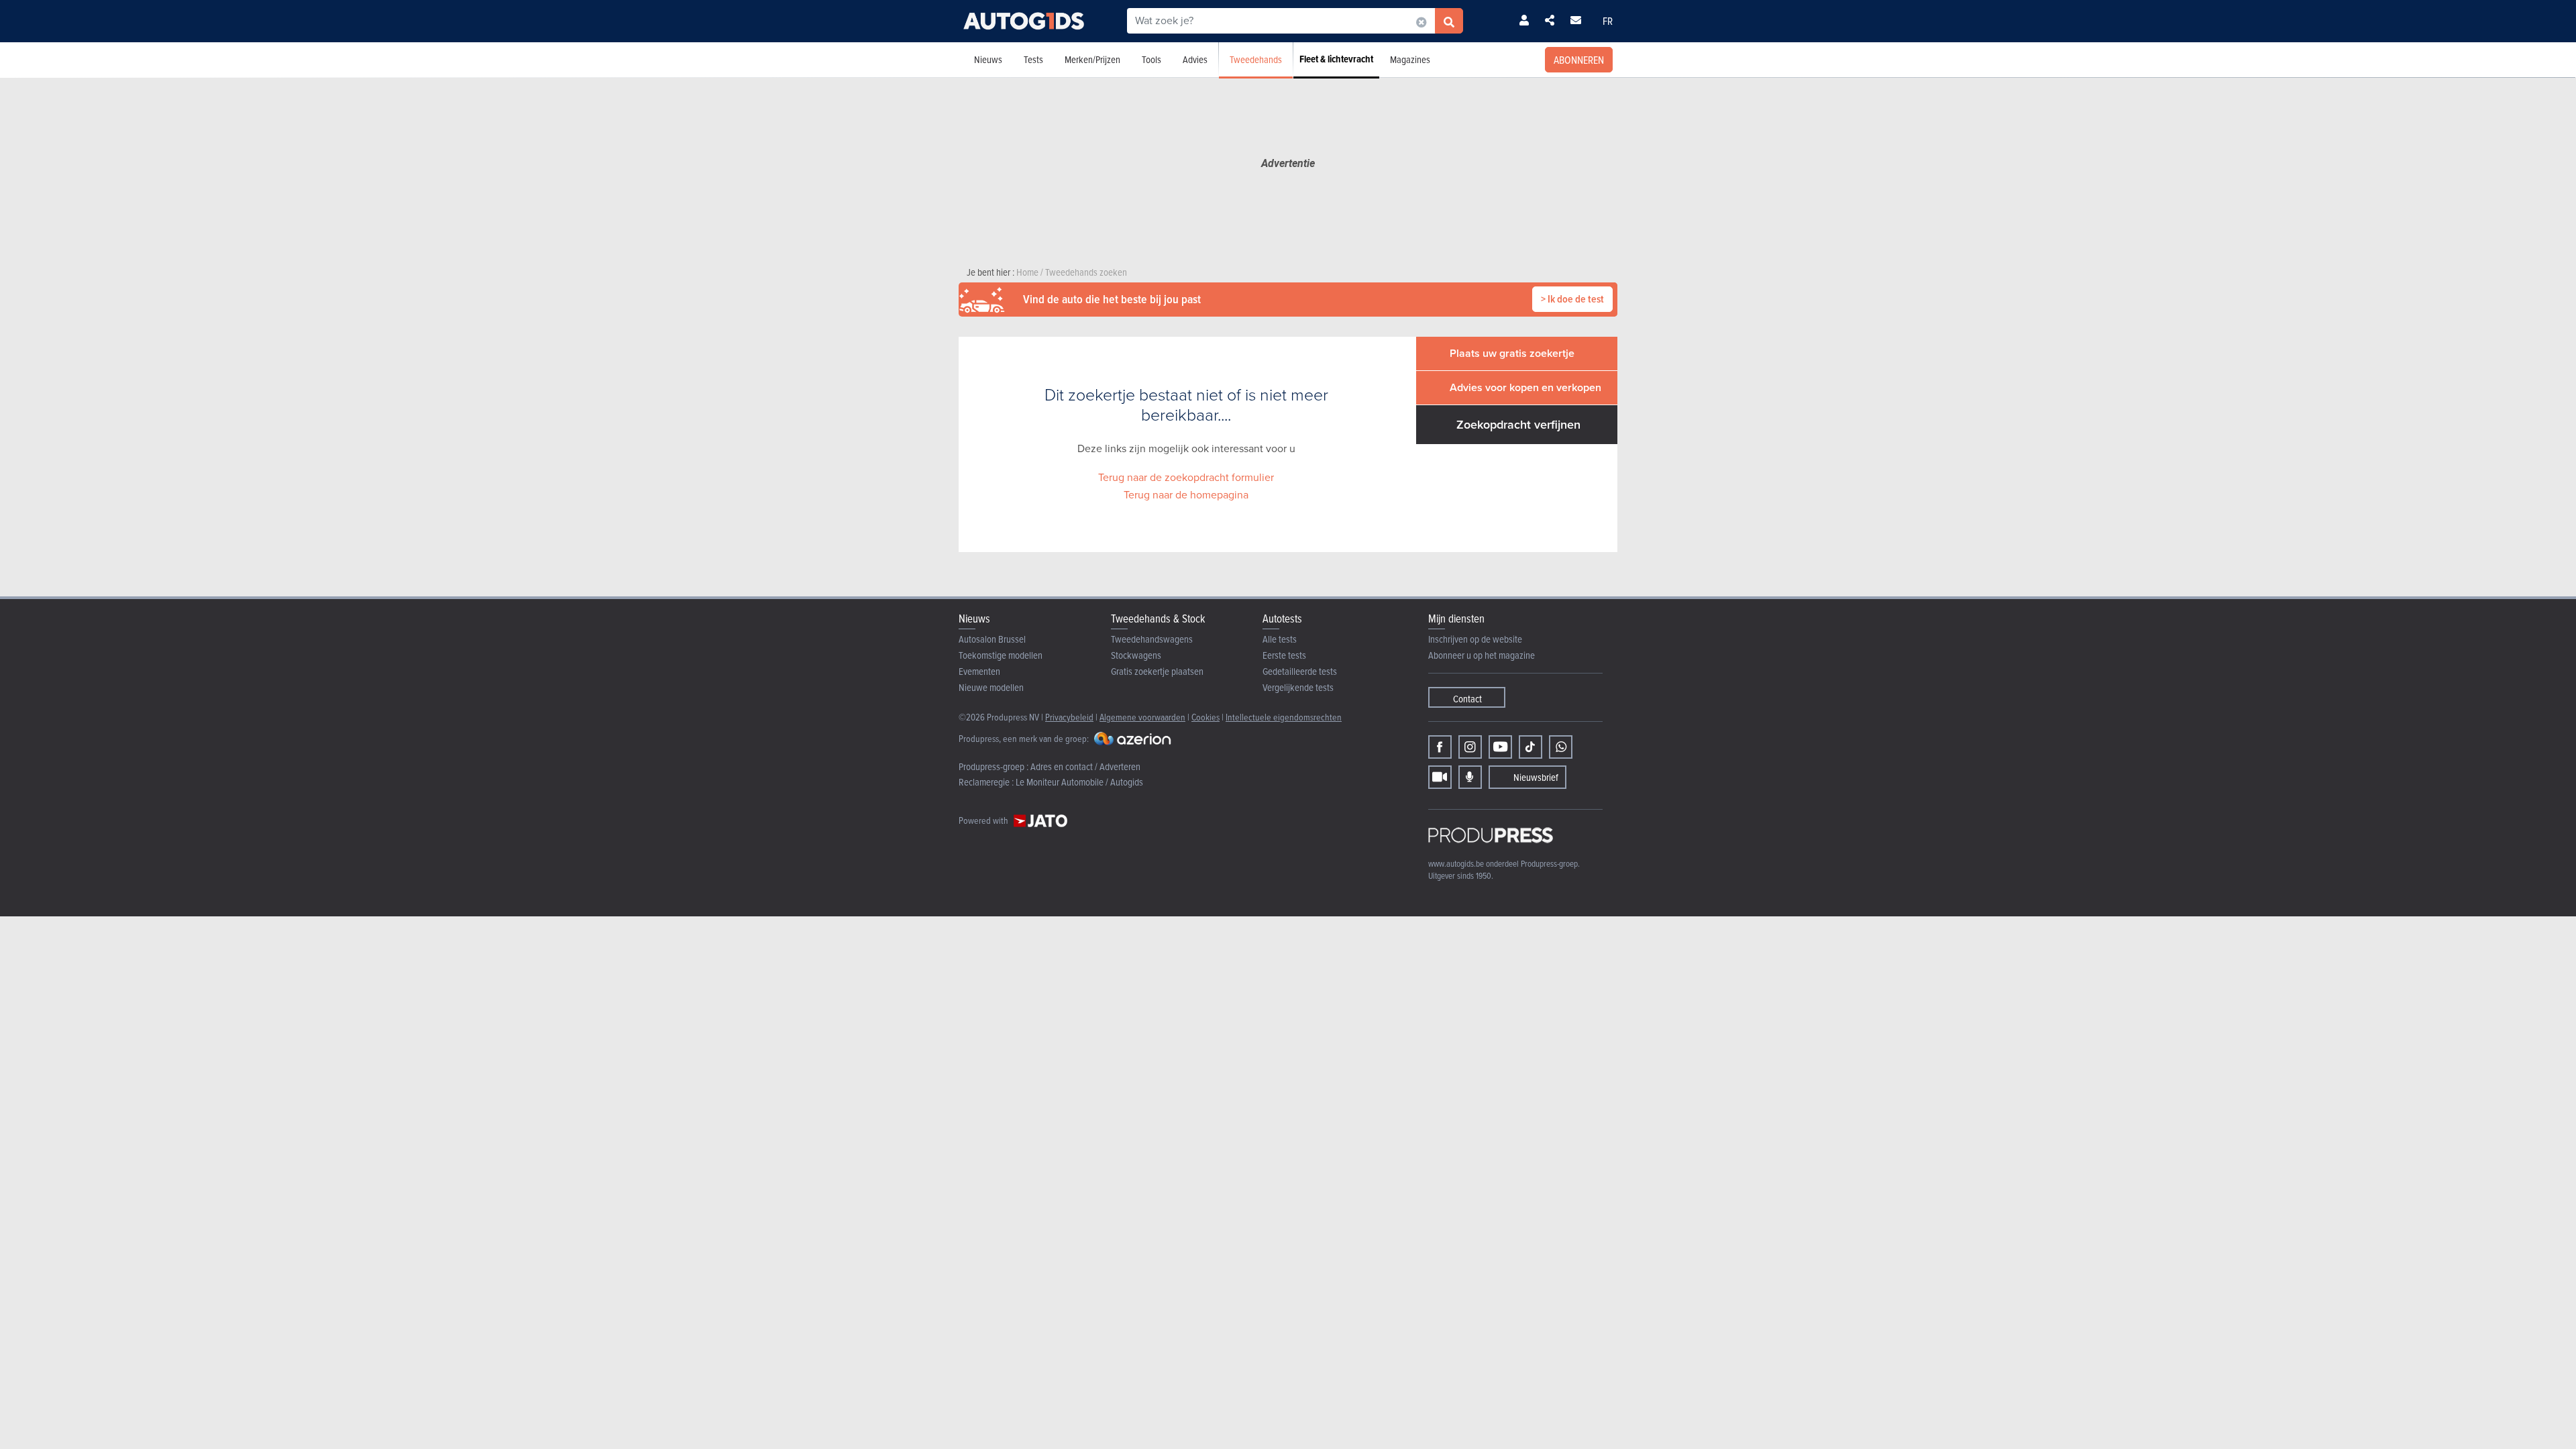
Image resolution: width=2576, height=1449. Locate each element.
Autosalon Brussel (992, 639)
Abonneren (1579, 60)
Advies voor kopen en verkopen (1525, 387)
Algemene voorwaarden (1142, 717)
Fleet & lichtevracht (1336, 59)
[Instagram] (1470, 747)
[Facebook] (1440, 747)
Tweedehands (1256, 59)
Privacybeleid (1069, 717)
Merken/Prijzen (1092, 59)
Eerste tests (1284, 655)
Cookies (1205, 717)
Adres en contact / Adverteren (1085, 766)
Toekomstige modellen (1001, 655)
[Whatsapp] (1561, 747)
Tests (1033, 59)
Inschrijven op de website (1475, 639)
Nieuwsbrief (1536, 777)
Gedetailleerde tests (1300, 671)
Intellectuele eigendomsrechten (1284, 717)
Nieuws (988, 59)
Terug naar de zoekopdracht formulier (1186, 477)
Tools (1151, 59)
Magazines (1410, 59)
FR (1608, 21)
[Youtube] (1500, 747)
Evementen (979, 671)
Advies (1195, 59)
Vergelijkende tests (1298, 687)
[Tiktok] (1531, 747)
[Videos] (1440, 777)
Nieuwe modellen (991, 687)
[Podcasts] (1470, 777)
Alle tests (1280, 639)
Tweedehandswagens (1152, 639)
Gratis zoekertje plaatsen (1157, 671)
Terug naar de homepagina (1186, 495)
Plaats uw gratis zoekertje (1512, 353)
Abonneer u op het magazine (1482, 655)
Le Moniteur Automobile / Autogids (1079, 782)
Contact (1467, 699)
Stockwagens (1136, 655)
